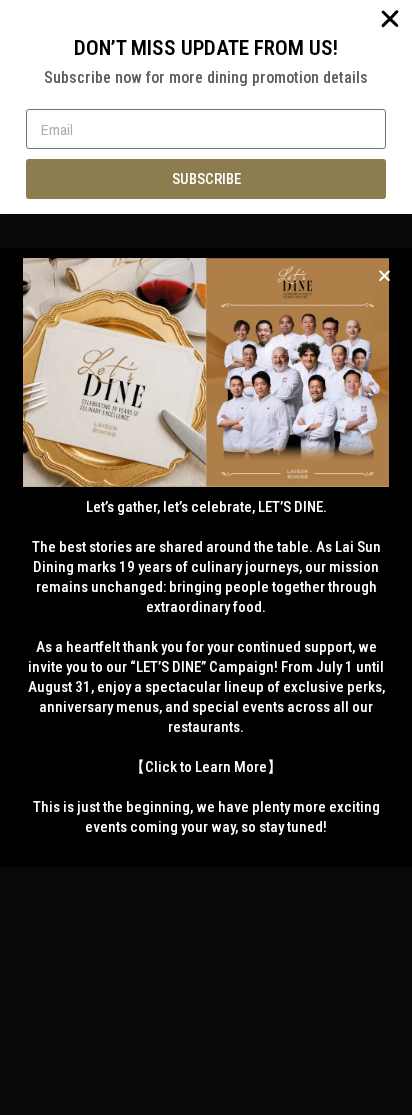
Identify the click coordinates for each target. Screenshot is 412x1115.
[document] (206, 557)
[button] (384, 275)
